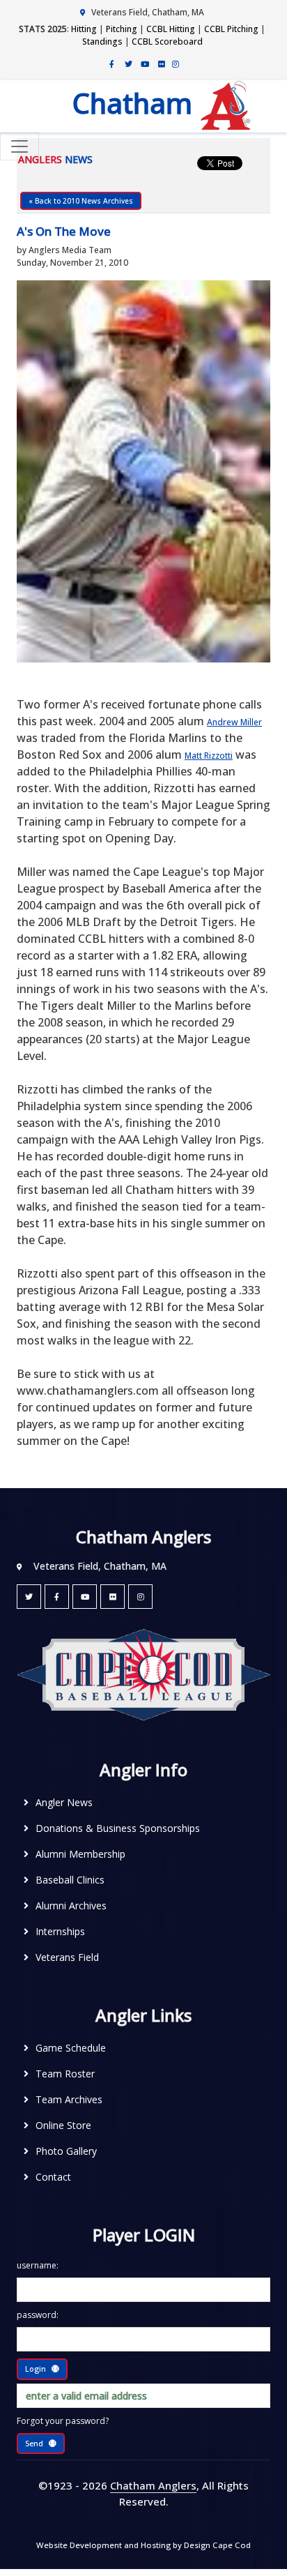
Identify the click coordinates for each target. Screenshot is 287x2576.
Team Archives (69, 2099)
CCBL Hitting (171, 29)
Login (36, 2369)
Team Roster (65, 2074)
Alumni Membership (80, 1854)
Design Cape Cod (217, 2545)
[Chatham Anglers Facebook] (111, 63)
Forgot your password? (63, 2421)
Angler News (64, 1802)
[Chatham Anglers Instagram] (176, 63)
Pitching (122, 29)
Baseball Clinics (70, 1880)
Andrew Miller (234, 722)
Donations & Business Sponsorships (118, 1828)
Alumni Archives (71, 1906)
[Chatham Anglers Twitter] (128, 63)
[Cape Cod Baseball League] (143, 1674)
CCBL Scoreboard (167, 41)
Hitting (84, 29)
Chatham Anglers (153, 2485)
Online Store (63, 2125)
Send (34, 2443)
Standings (102, 41)
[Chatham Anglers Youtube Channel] (145, 63)
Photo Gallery (66, 2151)
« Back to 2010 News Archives (81, 201)
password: (38, 2315)
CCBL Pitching (231, 29)
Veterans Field (67, 1957)
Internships (60, 1931)
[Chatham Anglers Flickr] (162, 63)
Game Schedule (71, 2048)
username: (38, 2265)
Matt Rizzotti (209, 756)
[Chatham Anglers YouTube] (85, 1597)
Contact (53, 2177)
